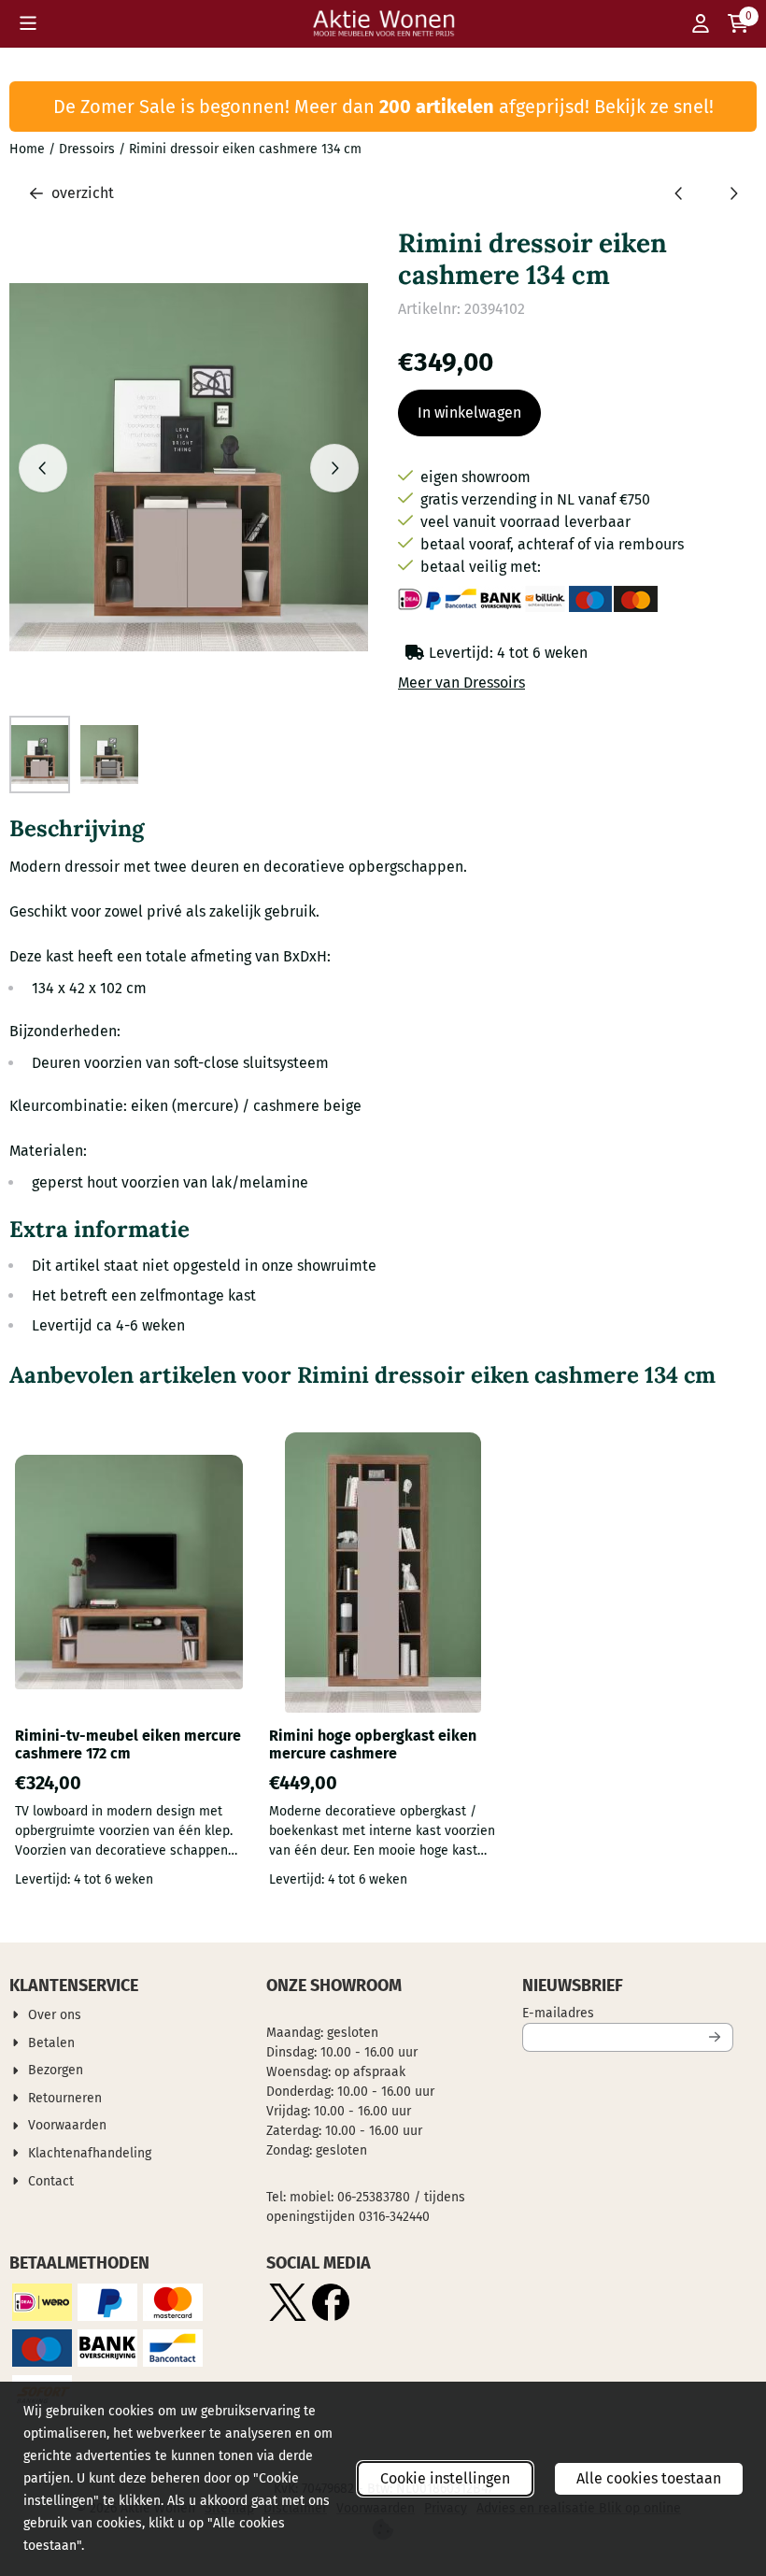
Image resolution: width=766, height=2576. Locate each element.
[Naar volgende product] (733, 193)
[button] (28, 23)
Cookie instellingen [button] (445, 2478)
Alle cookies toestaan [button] (649, 2478)
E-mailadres (628, 2013)
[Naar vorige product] (679, 193)
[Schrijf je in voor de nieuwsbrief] (716, 2037)
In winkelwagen (469, 413)
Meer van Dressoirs (461, 683)
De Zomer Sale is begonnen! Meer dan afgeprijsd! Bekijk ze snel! (383, 107)
